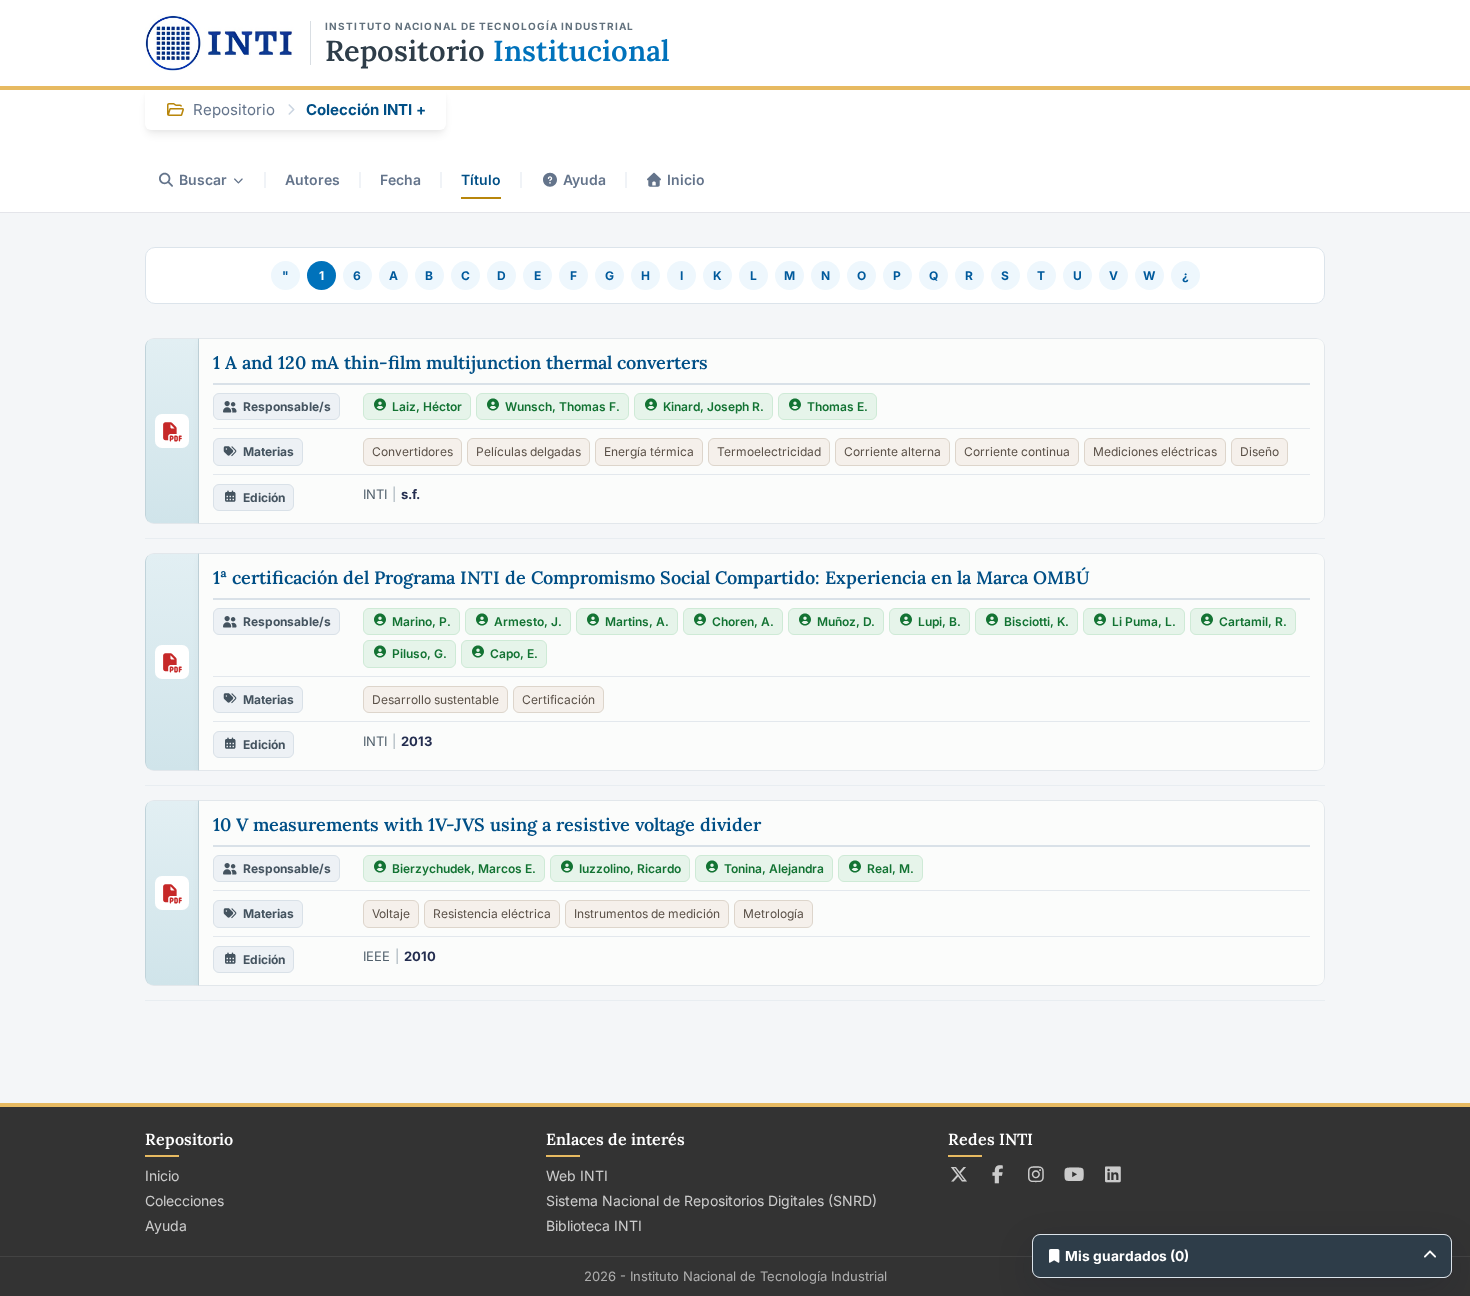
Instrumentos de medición (647, 913)
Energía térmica (649, 451)
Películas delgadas (528, 451)
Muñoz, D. (846, 621)
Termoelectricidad (769, 451)
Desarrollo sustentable (435, 699)
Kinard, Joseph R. (713, 406)
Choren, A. (743, 621)
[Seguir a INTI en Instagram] (1036, 1174)
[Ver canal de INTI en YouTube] (1074, 1174)
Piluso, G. (419, 653)
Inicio (686, 179)
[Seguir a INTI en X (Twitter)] (959, 1174)
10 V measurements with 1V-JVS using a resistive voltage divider (487, 824)
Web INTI (577, 1175)
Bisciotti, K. (1036, 621)
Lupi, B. (939, 621)
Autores (312, 179)
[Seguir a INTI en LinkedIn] (1113, 1174)
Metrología (773, 913)
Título (481, 179)
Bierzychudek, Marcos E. (464, 868)
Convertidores (412, 451)
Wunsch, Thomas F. (562, 406)
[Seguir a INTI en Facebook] (997, 1174)
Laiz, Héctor (427, 406)
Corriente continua (1017, 451)
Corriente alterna (892, 451)
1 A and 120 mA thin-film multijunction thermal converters (460, 362)
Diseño (1259, 451)
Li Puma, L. (1144, 621)
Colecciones (184, 1200)
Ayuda (584, 179)
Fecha (400, 179)
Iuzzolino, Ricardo (630, 868)
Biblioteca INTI (594, 1225)
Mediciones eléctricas (1155, 451)
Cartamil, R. (1253, 621)
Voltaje (391, 913)
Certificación (558, 699)
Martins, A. (637, 621)
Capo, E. (514, 653)
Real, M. (890, 868)
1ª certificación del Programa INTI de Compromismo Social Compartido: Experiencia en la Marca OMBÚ (651, 577)
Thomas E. (837, 406)
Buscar (203, 179)
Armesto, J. (528, 621)
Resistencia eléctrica (492, 913)
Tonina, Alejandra (774, 868)
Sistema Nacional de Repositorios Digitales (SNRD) (711, 1200)
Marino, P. (421, 621)
